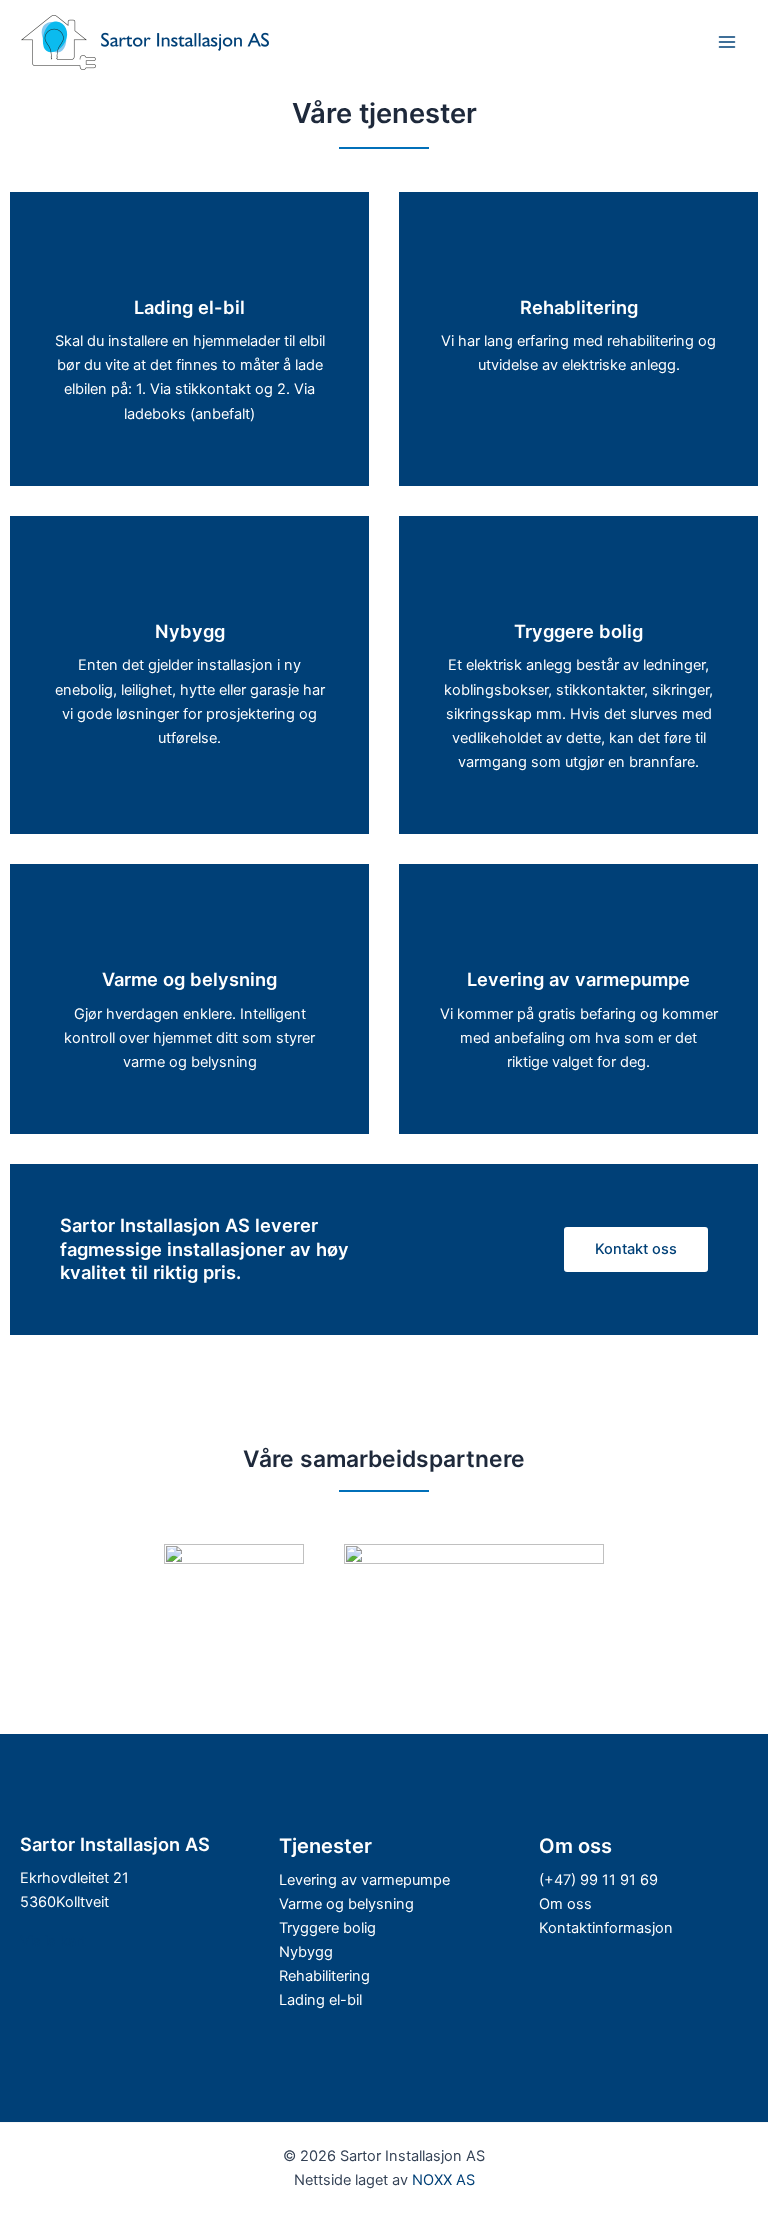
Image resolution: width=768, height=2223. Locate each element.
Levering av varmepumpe (364, 1880)
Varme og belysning (346, 1904)
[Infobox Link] (189, 349)
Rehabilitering (324, 1976)
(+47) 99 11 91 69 (598, 1880)
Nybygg (306, 1952)
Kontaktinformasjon (606, 1928)
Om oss (565, 1904)
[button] (636, 1249)
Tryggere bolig (327, 1928)
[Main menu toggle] (727, 42)
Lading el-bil (320, 2000)
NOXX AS (443, 2180)
